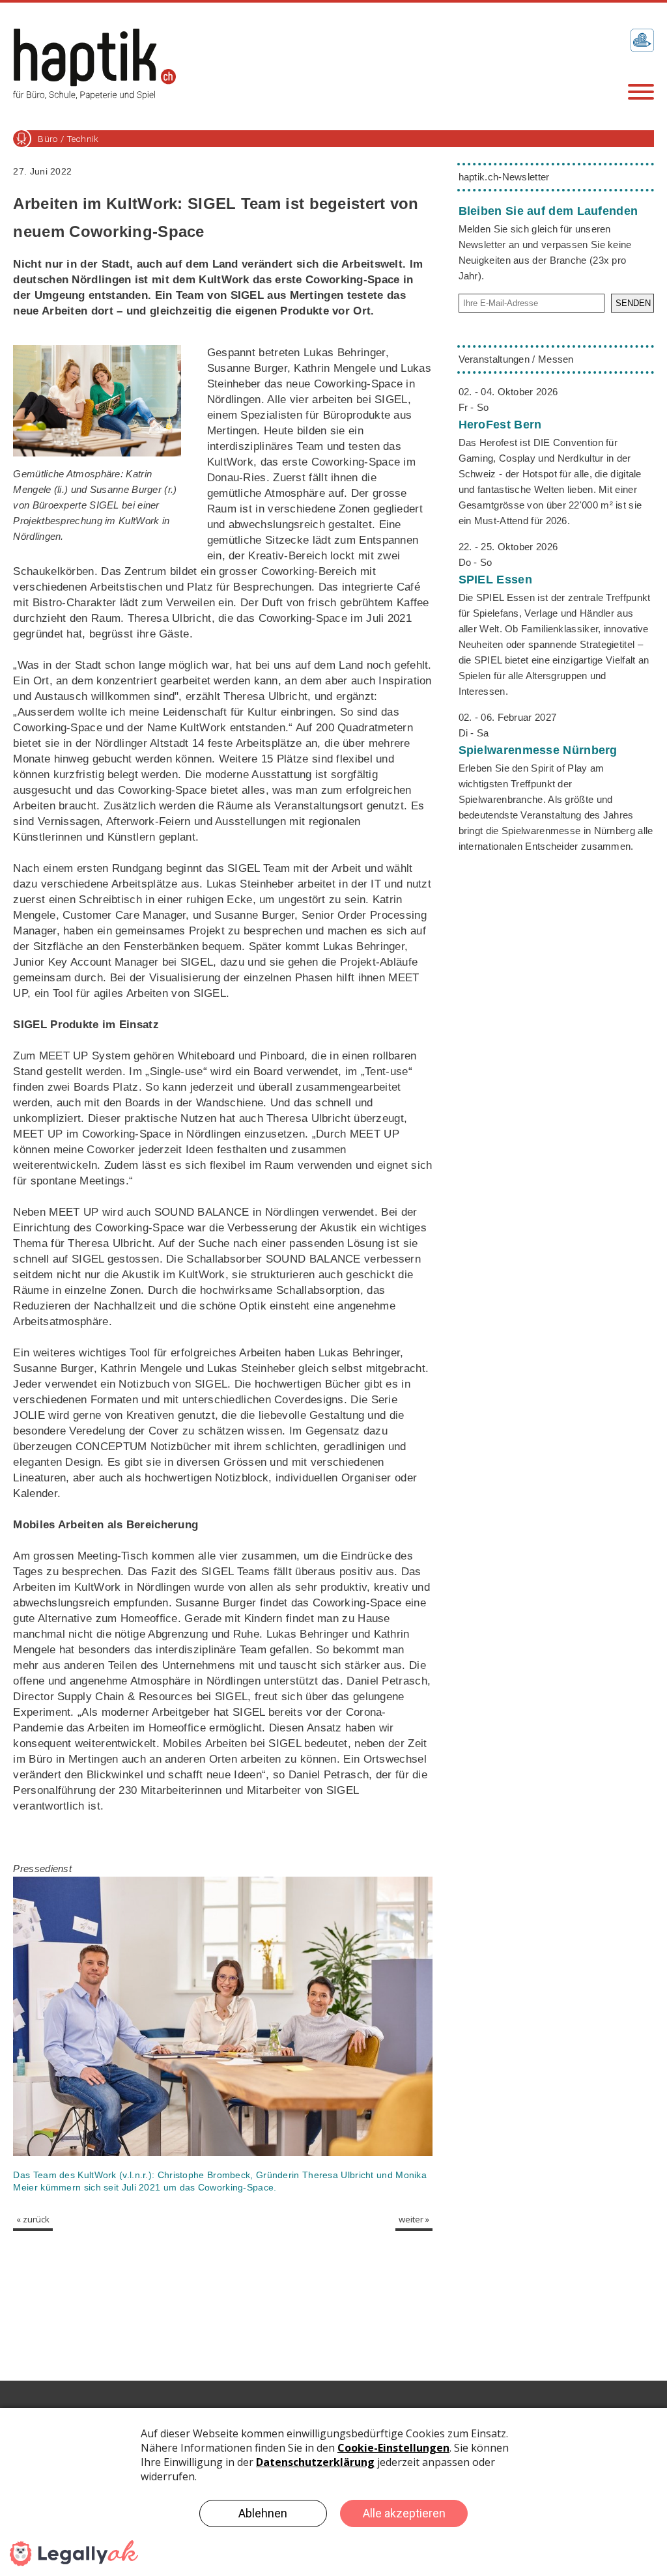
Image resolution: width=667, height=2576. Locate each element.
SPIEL (495, 580)
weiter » (414, 2219)
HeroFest (500, 425)
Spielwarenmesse (538, 750)
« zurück (33, 2219)
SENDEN (633, 303)
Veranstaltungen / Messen (516, 359)
